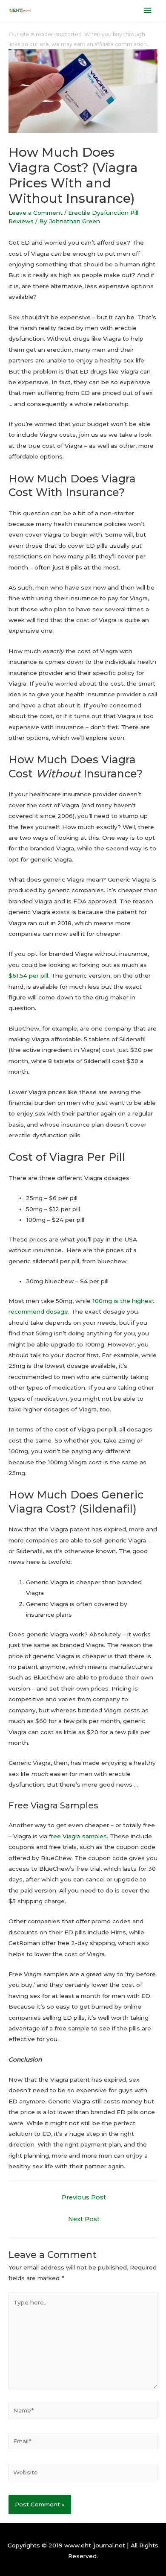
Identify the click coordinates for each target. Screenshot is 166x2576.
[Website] (83, 2474)
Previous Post (84, 2197)
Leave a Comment (36, 213)
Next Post (84, 2219)
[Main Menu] (148, 10)
